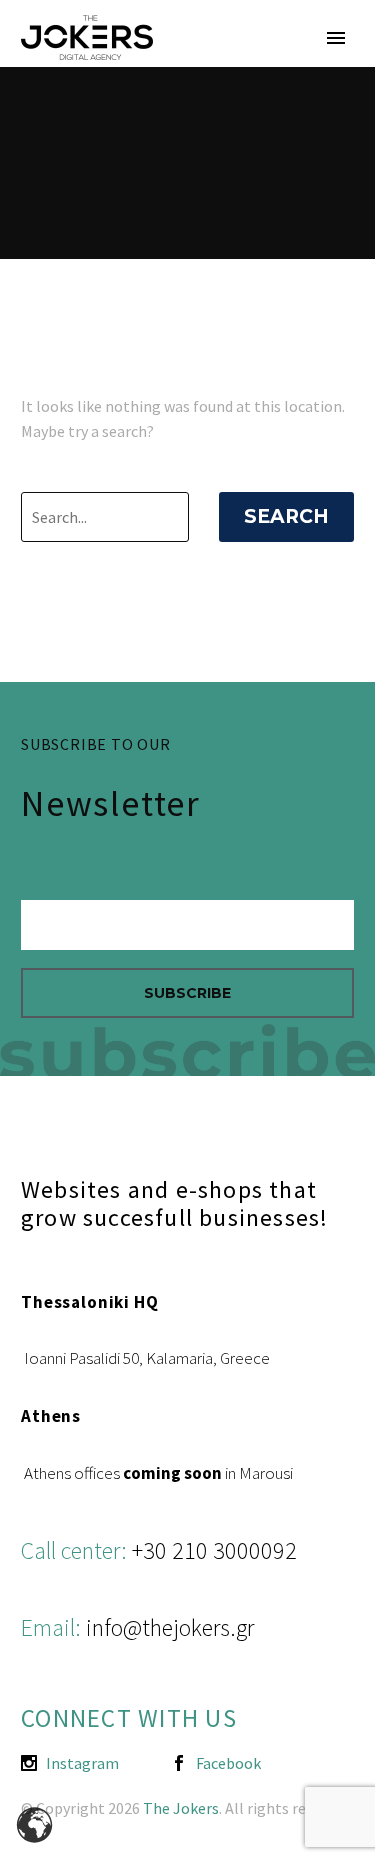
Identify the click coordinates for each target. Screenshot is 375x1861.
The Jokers (181, 1808)
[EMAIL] (187, 930)
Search (286, 516)
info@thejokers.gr (170, 1627)
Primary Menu (336, 38)
